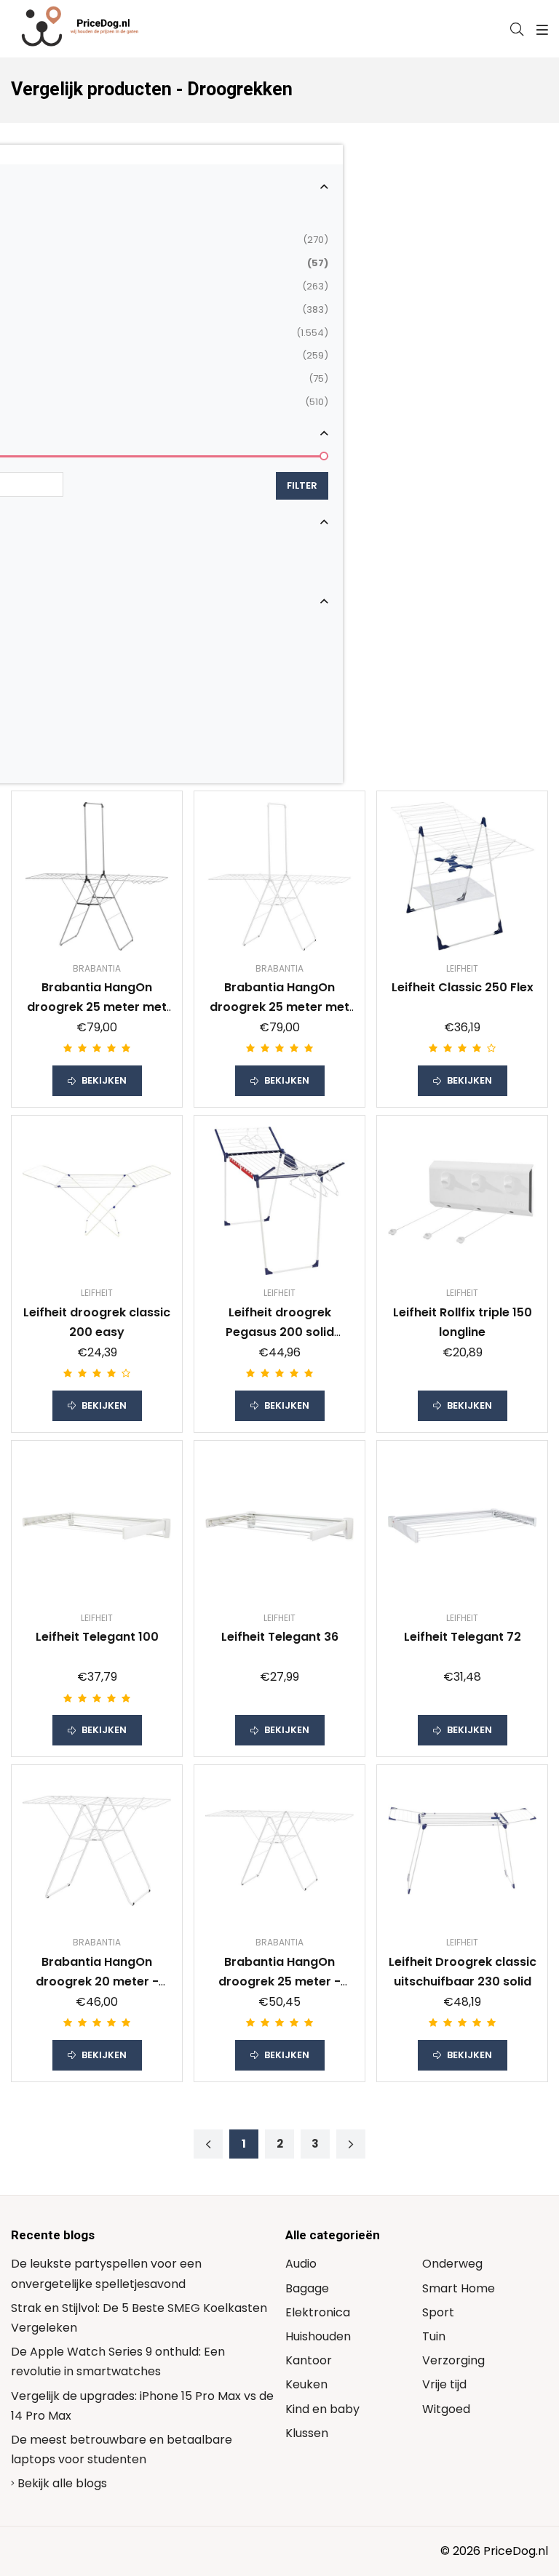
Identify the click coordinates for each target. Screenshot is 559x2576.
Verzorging (453, 2360)
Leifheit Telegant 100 (97, 1637)
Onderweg (452, 2264)
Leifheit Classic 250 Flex (463, 987)
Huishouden (318, 2336)
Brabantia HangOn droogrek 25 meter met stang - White (279, 1007)
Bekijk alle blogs (61, 2483)
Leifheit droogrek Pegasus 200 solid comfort (280, 1332)
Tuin (434, 2336)
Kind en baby (322, 2409)
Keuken (306, 2384)
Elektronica (318, 2312)
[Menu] (540, 30)
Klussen (307, 2433)
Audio (301, 2264)
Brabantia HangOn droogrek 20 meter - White (97, 1981)
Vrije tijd (444, 2384)
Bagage (307, 2288)
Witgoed (446, 2409)
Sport (438, 2312)
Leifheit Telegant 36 (280, 1637)
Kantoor (309, 2360)
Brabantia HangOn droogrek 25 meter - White (279, 1981)
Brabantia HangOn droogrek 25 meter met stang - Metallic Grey (97, 1007)
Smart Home (459, 2288)
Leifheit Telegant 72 (463, 1637)
